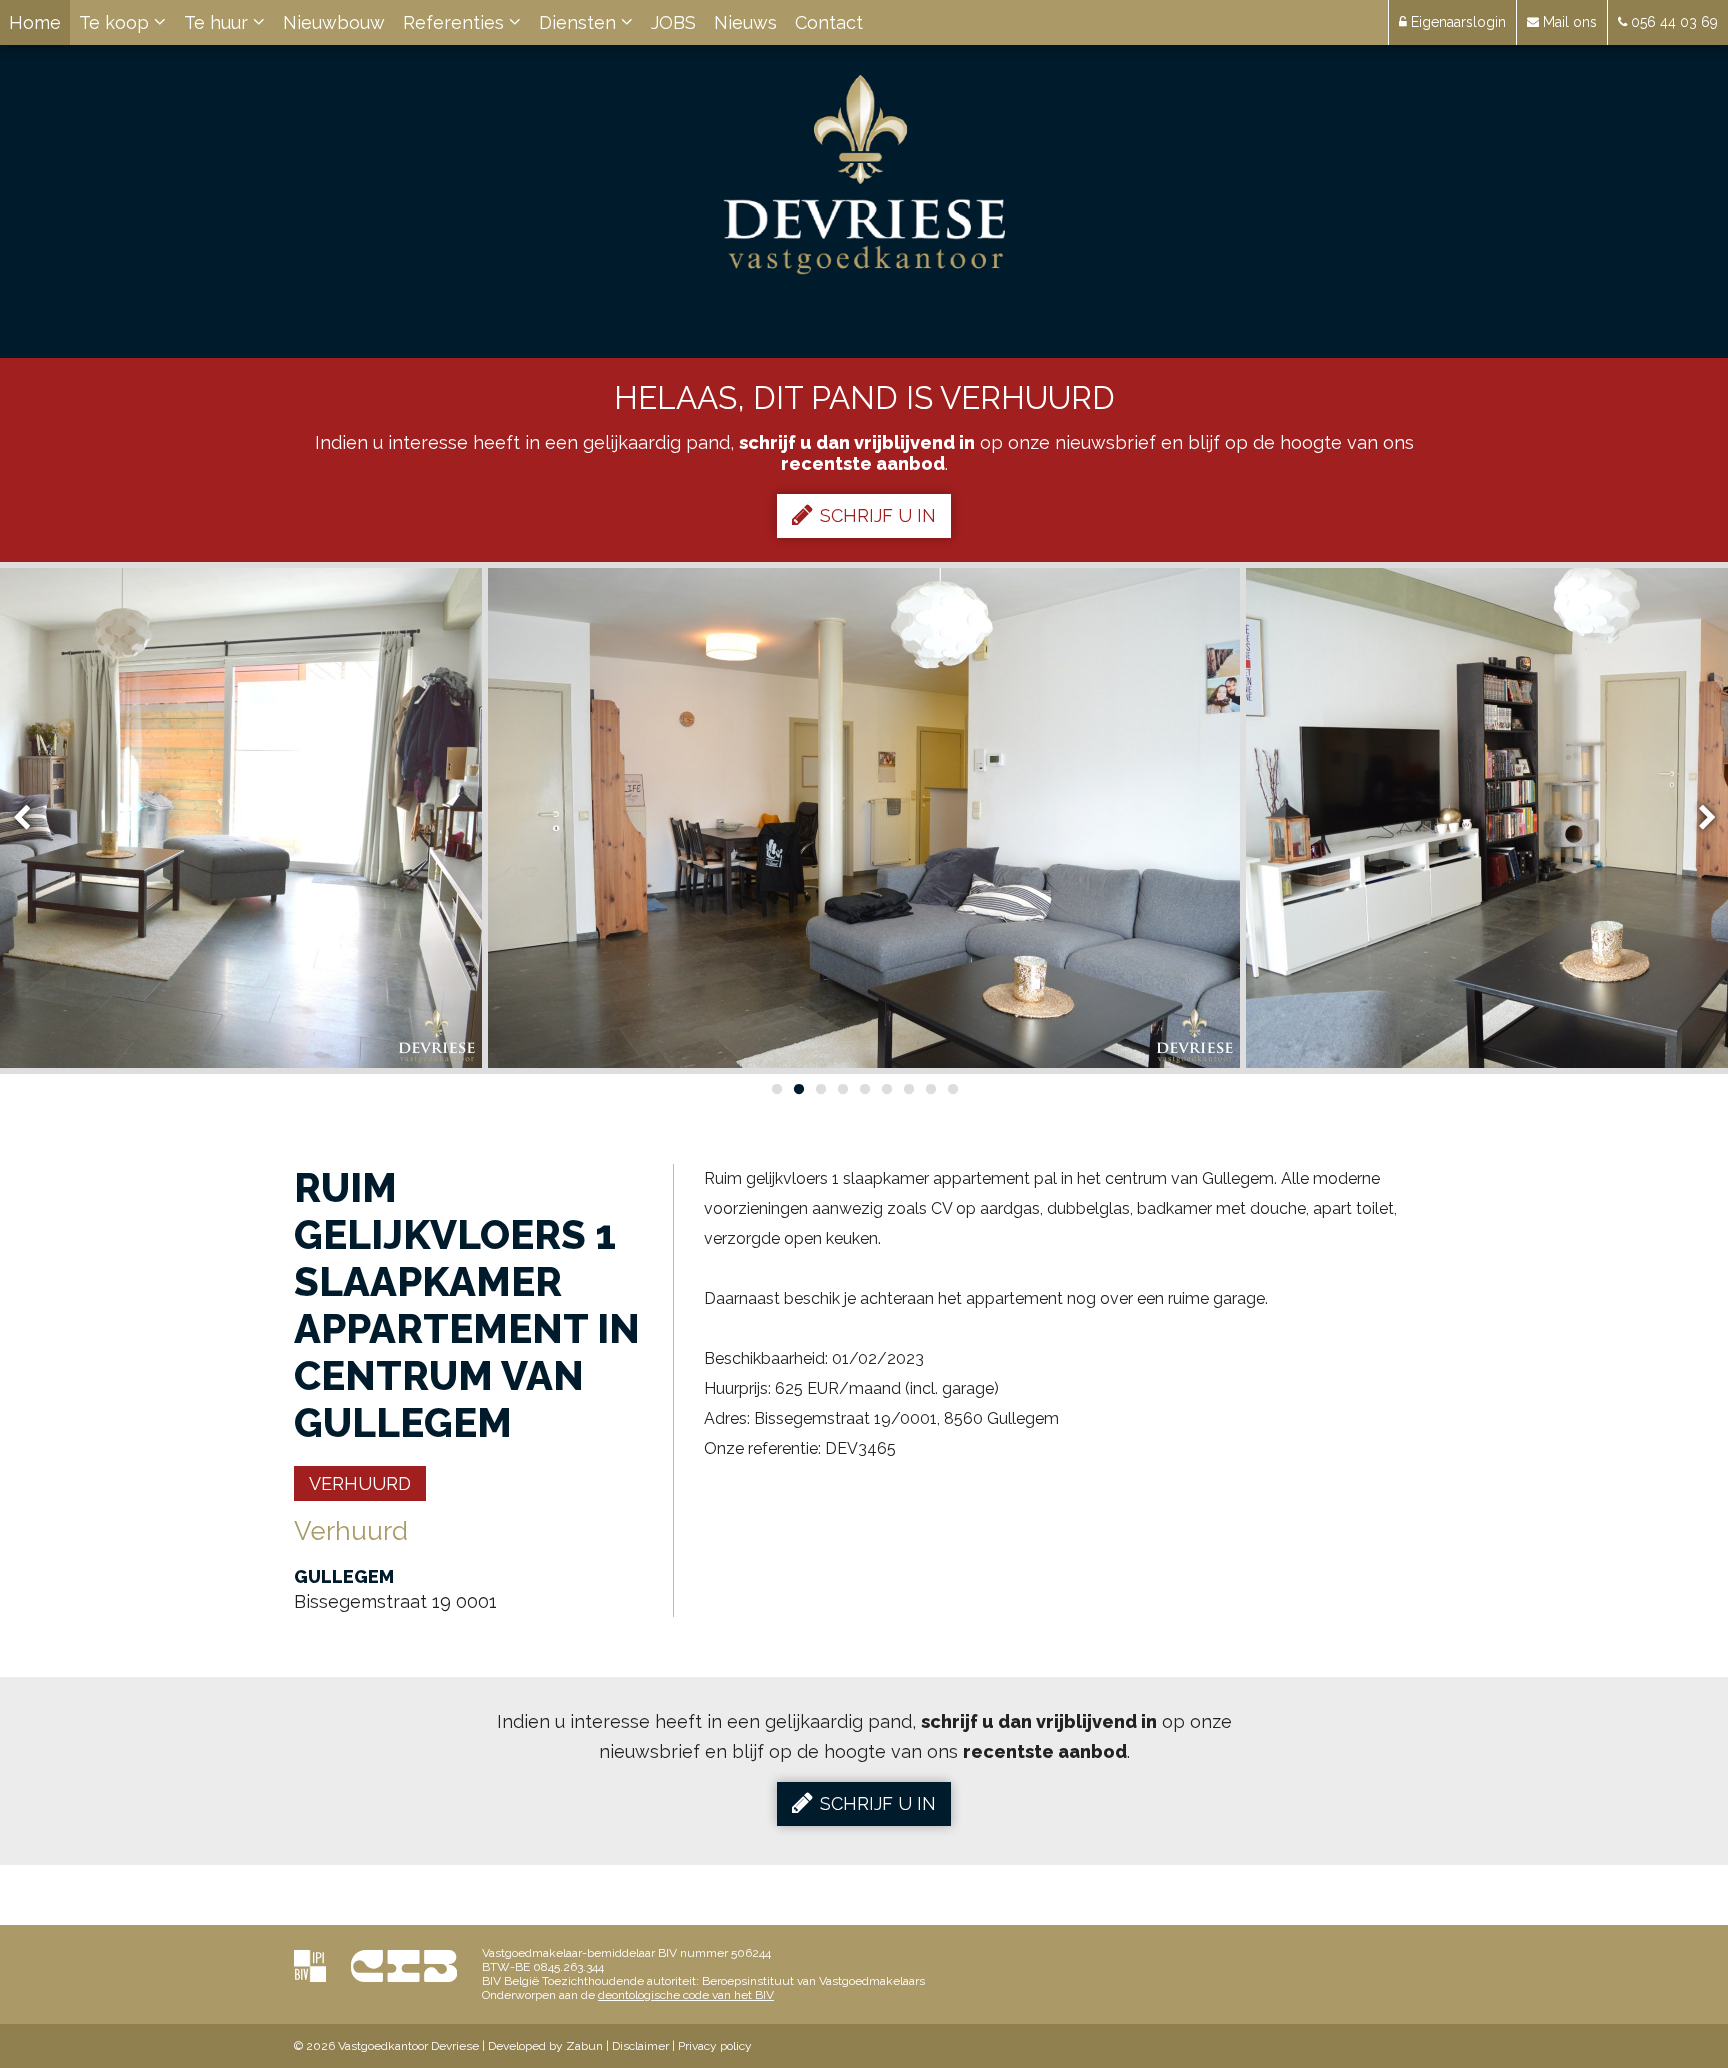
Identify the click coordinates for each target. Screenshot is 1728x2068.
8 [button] (930, 1089)
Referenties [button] (456, 22)
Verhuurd (360, 1483)
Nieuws (745, 22)
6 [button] (886, 1089)
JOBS (673, 22)
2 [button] (798, 1089)
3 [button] (820, 1089)
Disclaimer (640, 2046)
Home (35, 22)
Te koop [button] (116, 22)
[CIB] (404, 1965)
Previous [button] (31, 818)
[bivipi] (310, 1965)
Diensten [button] (580, 22)
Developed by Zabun (545, 2046)
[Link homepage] (864, 175)
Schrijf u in (878, 515)
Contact (829, 22)
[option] (864, 818)
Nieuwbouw (334, 22)
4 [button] (842, 1089)
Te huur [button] (218, 22)
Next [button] (1698, 818)
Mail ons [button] (1568, 22)
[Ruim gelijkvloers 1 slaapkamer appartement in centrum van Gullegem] (864, 818)
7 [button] (908, 1089)
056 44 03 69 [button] (1672, 22)
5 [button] (864, 1089)
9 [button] (952, 1089)
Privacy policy (715, 2046)
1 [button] (776, 1089)
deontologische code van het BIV (686, 1995)
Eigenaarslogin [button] (1456, 22)
